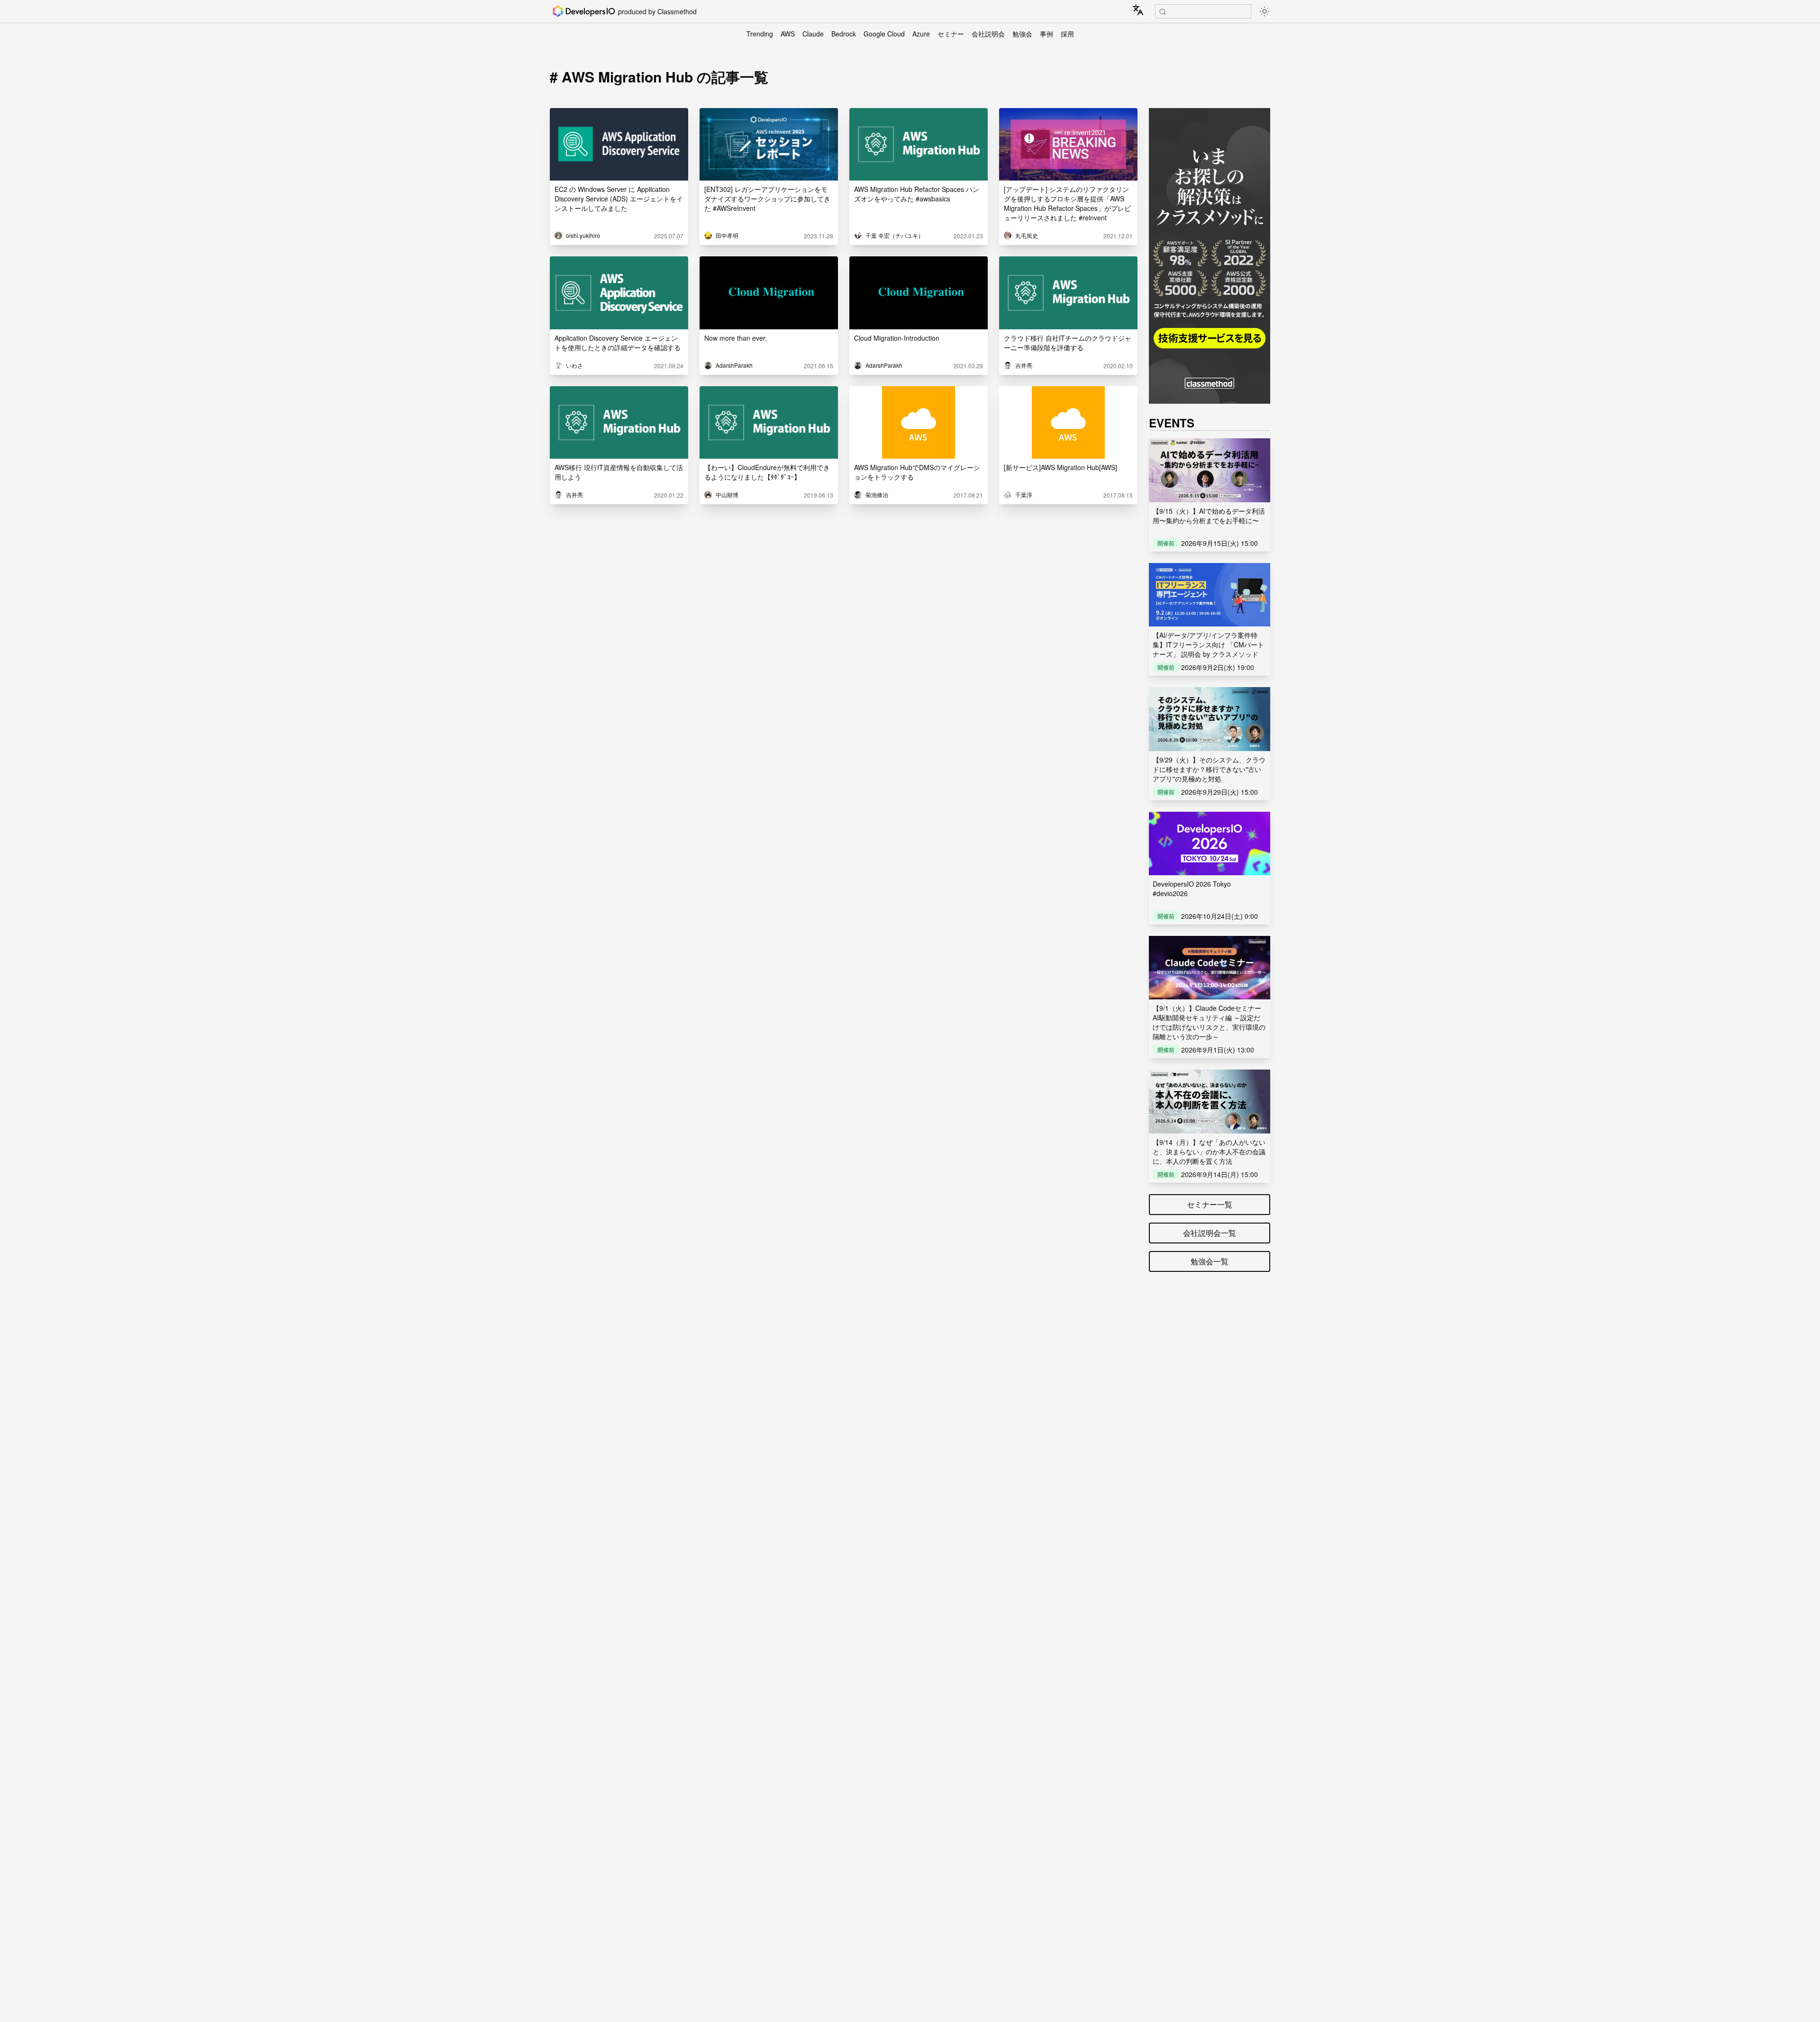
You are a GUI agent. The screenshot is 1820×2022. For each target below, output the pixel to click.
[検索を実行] (1163, 12)
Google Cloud (884, 34)
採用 (1067, 34)
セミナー (951, 34)
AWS (788, 34)
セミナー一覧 (1210, 1204)
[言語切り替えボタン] (1138, 10)
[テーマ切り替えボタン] (1265, 11)
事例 (1046, 34)
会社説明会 (988, 34)
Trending (760, 34)
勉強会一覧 (1210, 1261)
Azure (921, 34)
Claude (813, 34)
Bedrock (844, 34)
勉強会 (1022, 34)
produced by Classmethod (657, 11)
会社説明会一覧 (1210, 1233)
